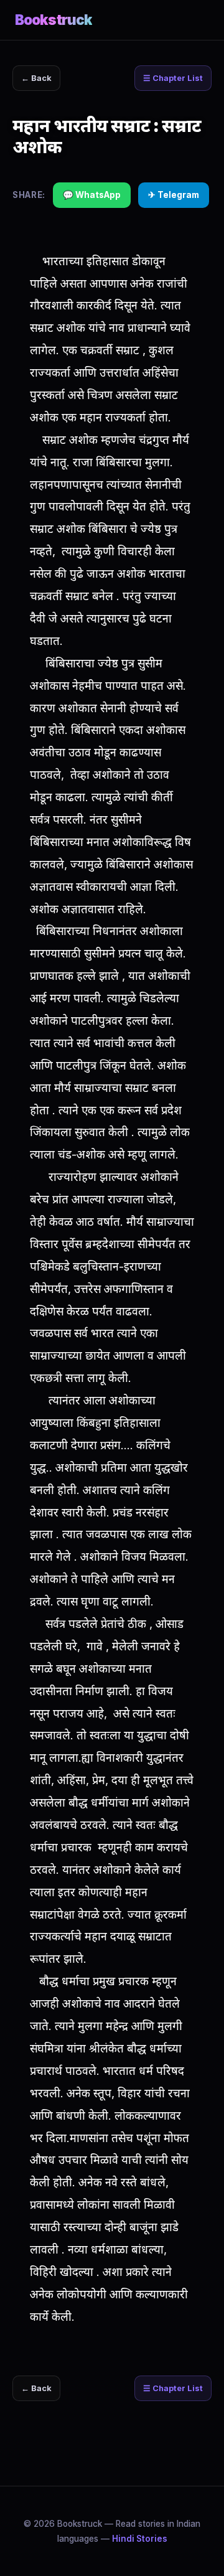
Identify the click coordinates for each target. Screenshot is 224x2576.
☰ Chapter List (173, 78)
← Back (36, 78)
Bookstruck (54, 20)
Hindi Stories (140, 2539)
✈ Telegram (174, 195)
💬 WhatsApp (92, 195)
